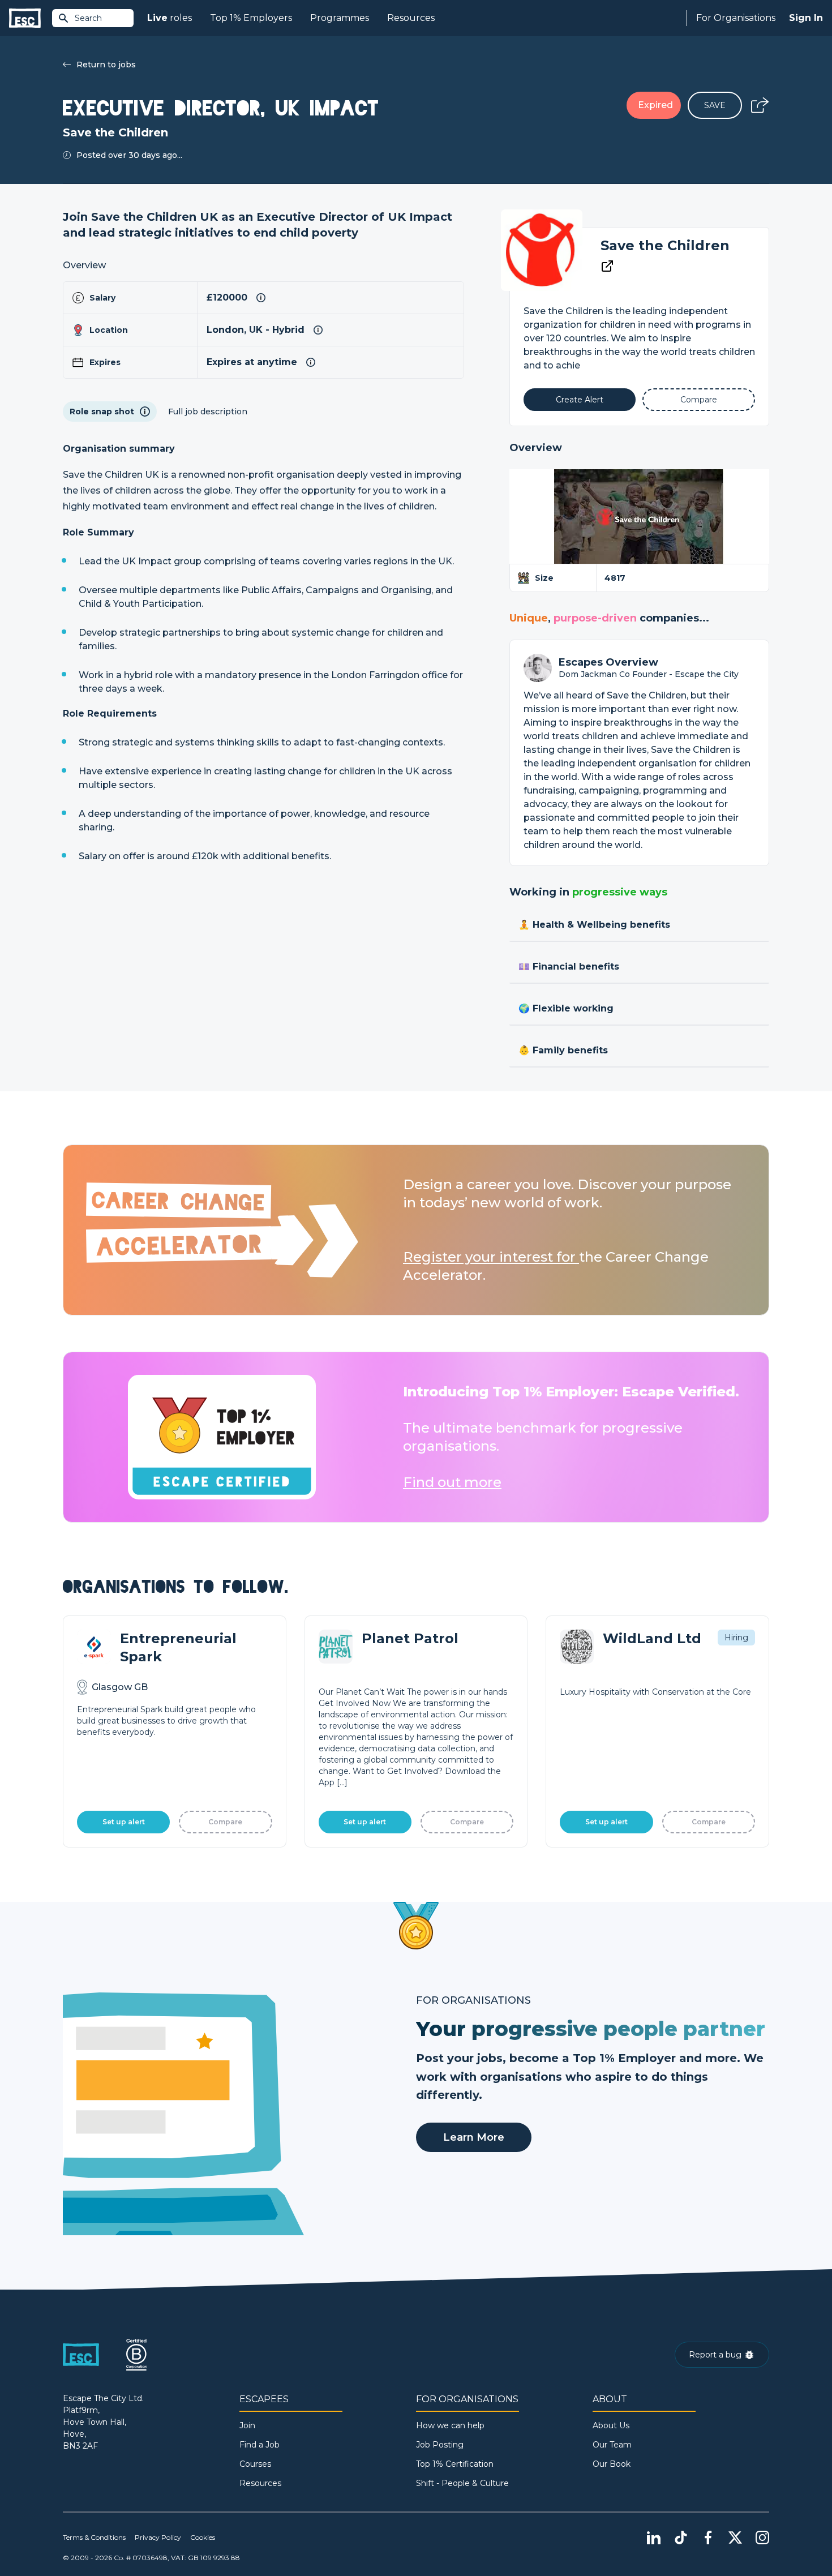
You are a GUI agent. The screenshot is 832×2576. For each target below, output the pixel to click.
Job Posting (440, 2445)
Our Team (612, 2445)
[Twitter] (735, 2538)
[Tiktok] (681, 2538)
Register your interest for (491, 1257)
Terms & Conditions (94, 2537)
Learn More (474, 2137)
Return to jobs (106, 65)
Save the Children (665, 245)
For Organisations (736, 18)
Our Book (612, 2464)
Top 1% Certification (455, 2464)
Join (247, 2425)
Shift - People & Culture (462, 2483)
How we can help (450, 2425)
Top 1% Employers (251, 18)
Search (88, 18)
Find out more (452, 1482)
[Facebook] (708, 2538)
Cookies (203, 2537)
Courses (255, 2464)
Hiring (736, 1638)
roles (170, 18)
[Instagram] (762, 2538)
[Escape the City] (25, 18)
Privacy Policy (158, 2537)
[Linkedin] (654, 2538)
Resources (411, 18)
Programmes (340, 18)
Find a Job (260, 2445)
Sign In (806, 18)
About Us (611, 2425)
